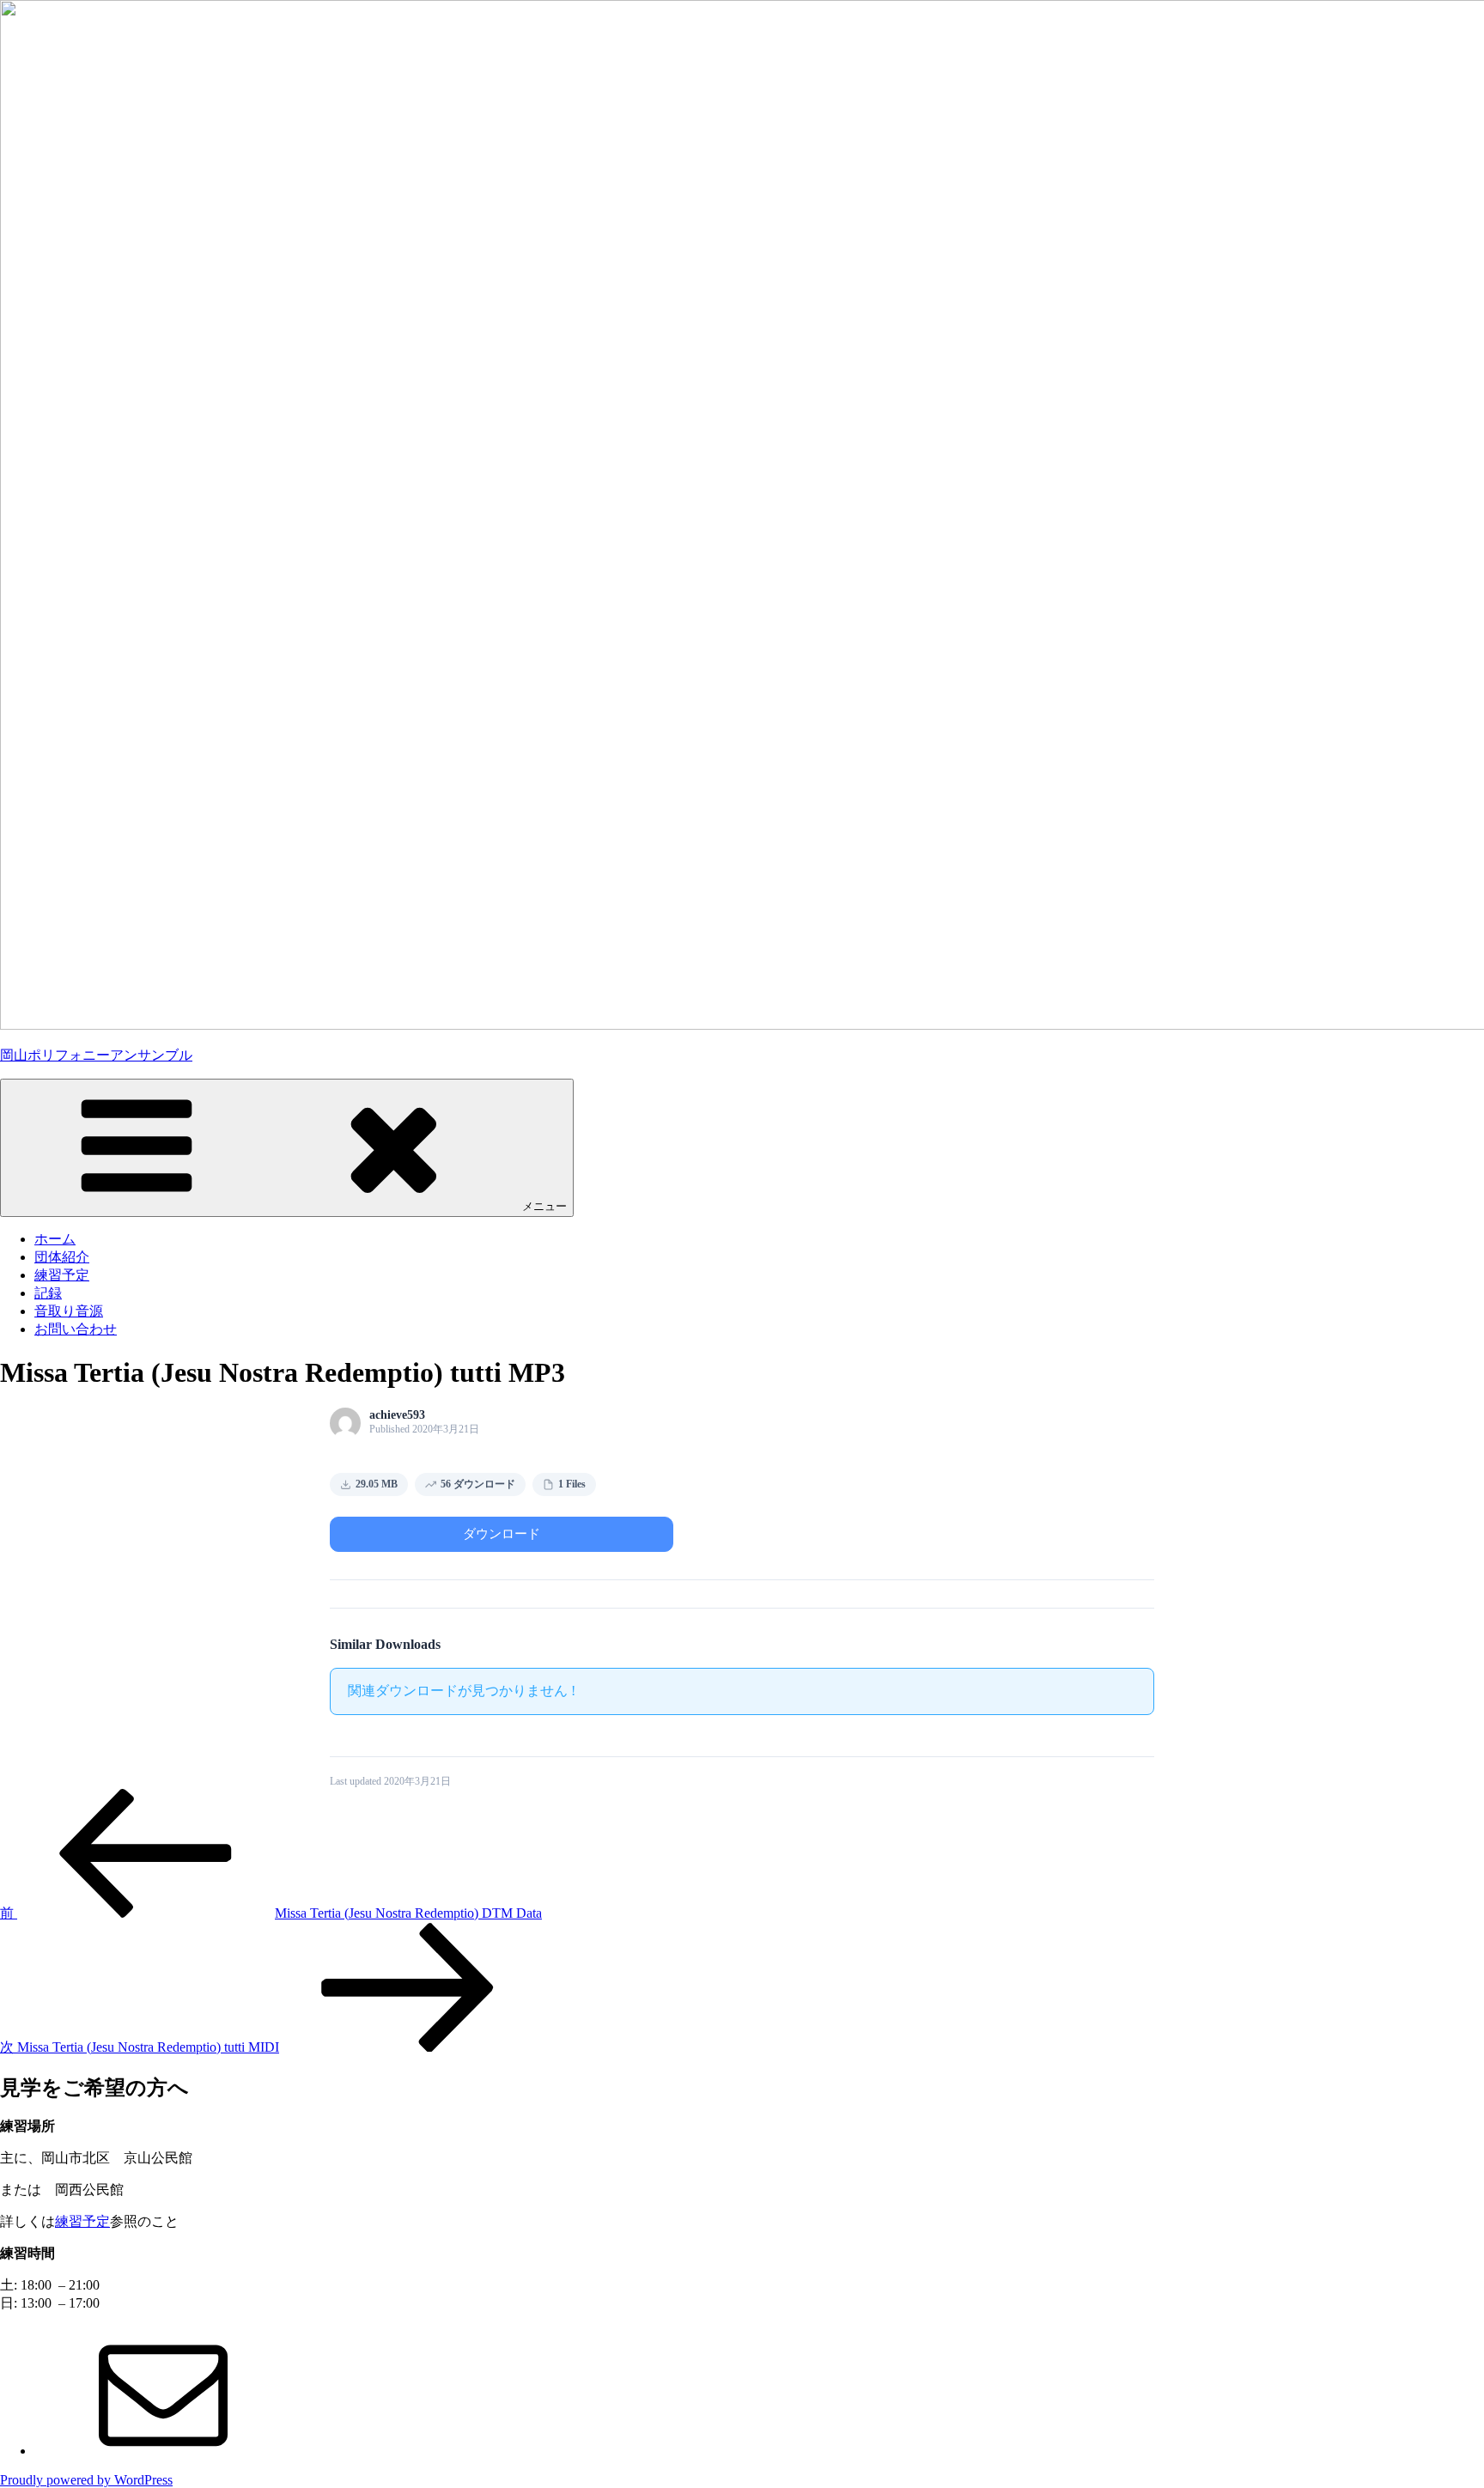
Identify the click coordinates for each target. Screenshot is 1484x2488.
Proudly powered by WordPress (86, 2480)
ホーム (55, 1239)
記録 (48, 1293)
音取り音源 (69, 1311)
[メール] (163, 2451)
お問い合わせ (76, 1329)
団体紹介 (62, 1257)
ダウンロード (502, 1534)
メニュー (544, 1206)
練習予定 (62, 1275)
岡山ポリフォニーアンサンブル (96, 1055)
